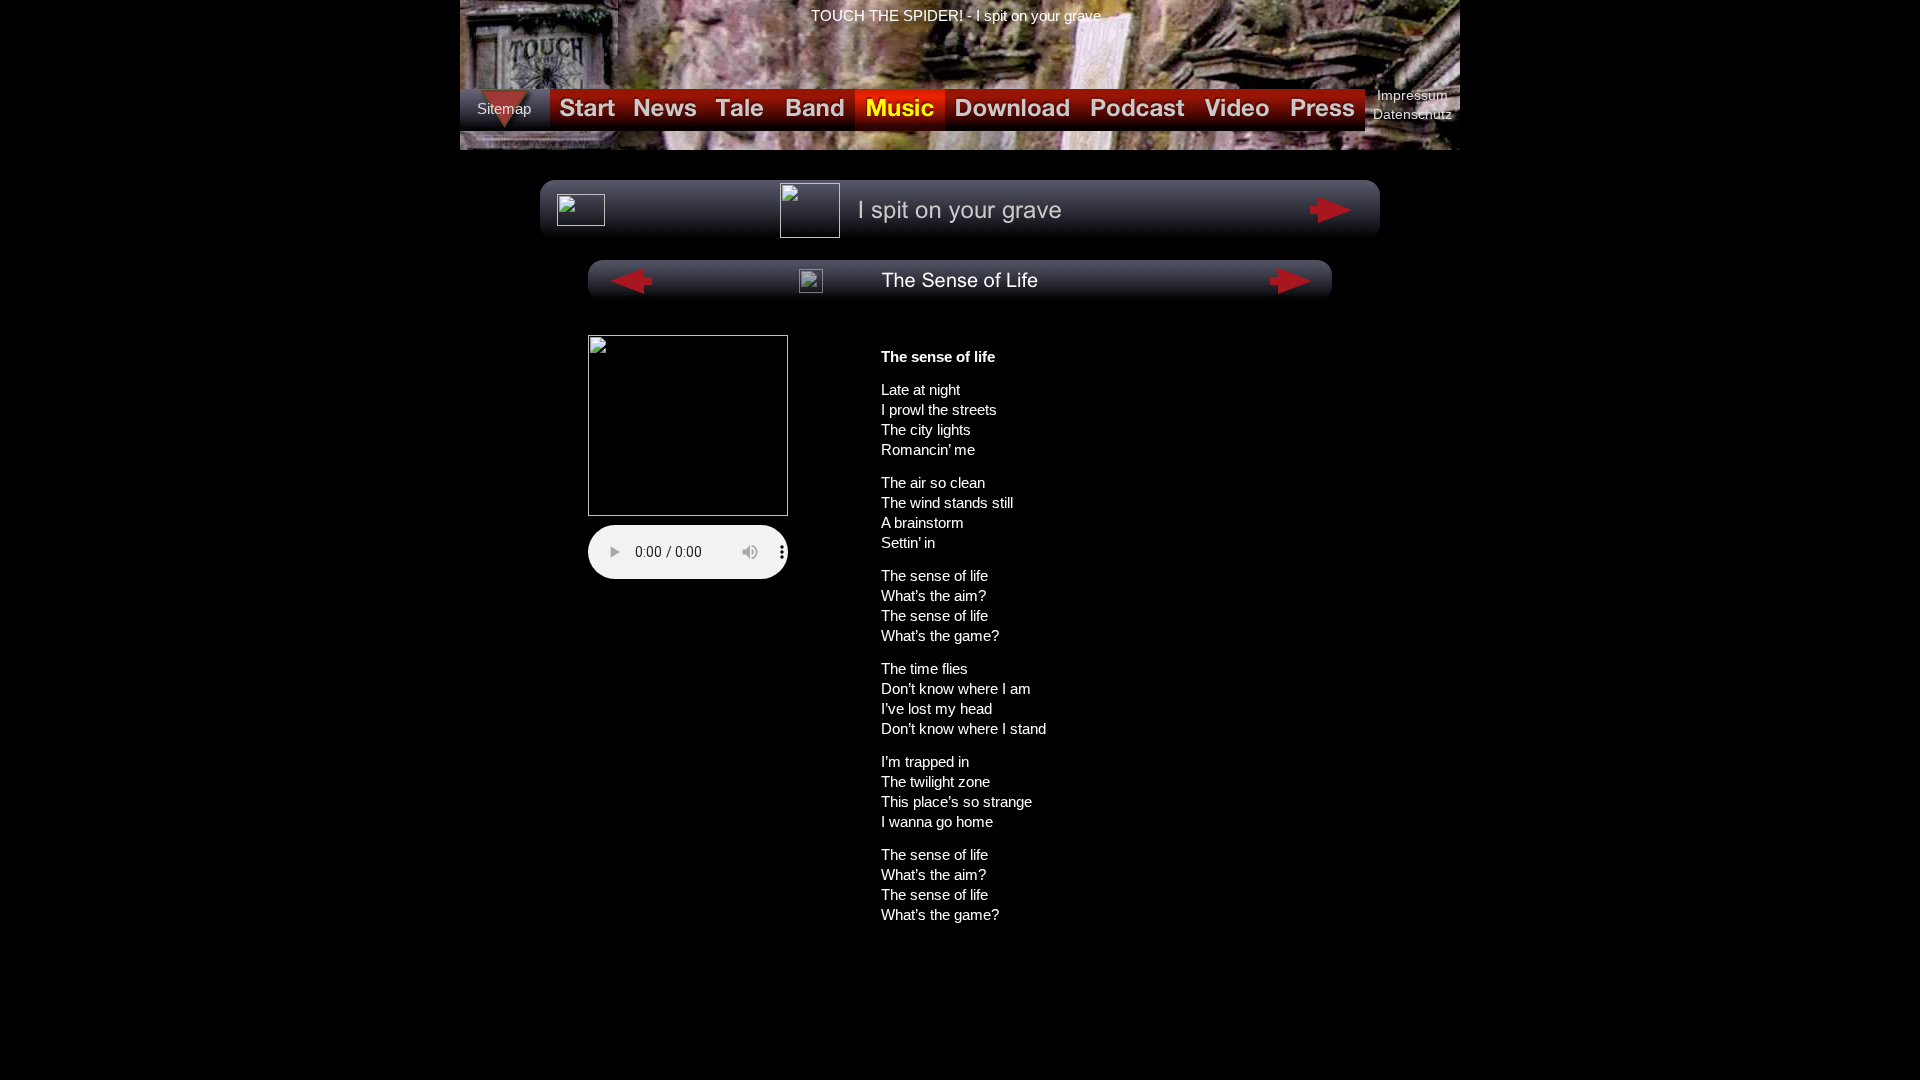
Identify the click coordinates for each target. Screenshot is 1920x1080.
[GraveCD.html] (810, 232)
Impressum (1412, 95)
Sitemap (504, 108)
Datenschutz (1412, 114)
